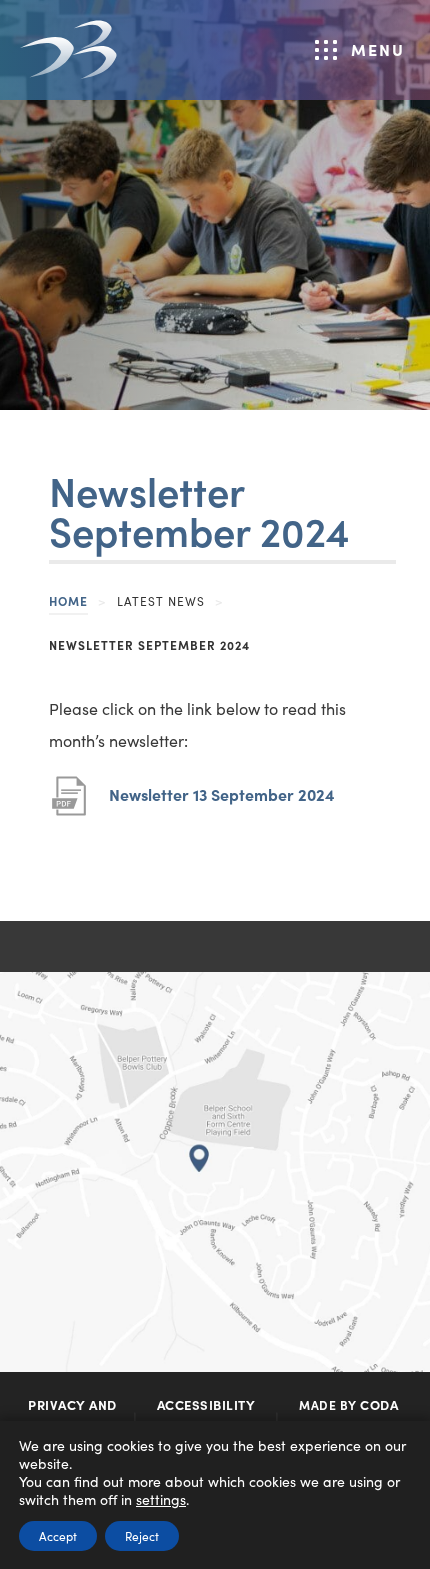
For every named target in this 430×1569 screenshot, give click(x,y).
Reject (142, 1535)
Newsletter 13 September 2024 (222, 804)
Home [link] (68, 600)
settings (161, 1499)
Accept (58, 1535)
